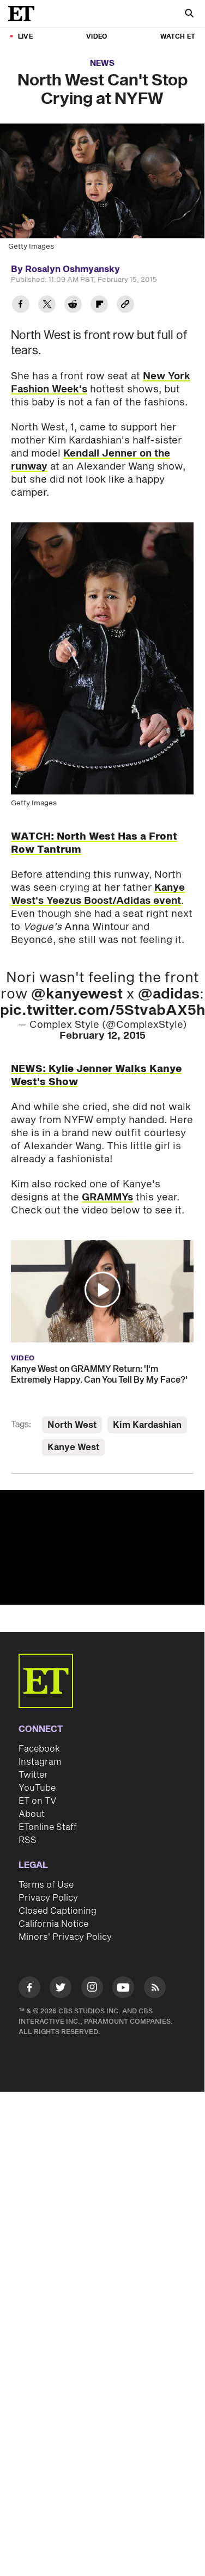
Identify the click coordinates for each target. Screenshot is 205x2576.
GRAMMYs (107, 1197)
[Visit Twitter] (61, 1989)
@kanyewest (77, 994)
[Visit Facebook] (29, 1989)
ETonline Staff (48, 1827)
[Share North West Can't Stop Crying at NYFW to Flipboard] (99, 306)
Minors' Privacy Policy (65, 1937)
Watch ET (178, 37)
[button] (102, 1290)
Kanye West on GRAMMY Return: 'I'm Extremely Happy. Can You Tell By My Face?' (99, 1375)
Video (97, 37)
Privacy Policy (48, 1898)
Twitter (33, 1775)
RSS (28, 1840)
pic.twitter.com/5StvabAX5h (102, 1010)
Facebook (39, 1749)
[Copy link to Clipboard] (125, 306)
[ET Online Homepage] (25, 14)
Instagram (40, 1762)
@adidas (169, 994)
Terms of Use (46, 1885)
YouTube (37, 1788)
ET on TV (37, 1801)
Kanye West (73, 1447)
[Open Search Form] (189, 14)
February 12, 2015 (102, 1036)
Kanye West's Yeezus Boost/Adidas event (98, 894)
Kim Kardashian (147, 1425)
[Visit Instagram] (92, 1989)
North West (72, 1425)
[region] (102, 1547)
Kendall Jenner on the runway (91, 460)
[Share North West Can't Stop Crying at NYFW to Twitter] (47, 306)
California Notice (53, 1924)
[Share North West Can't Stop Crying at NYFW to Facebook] (21, 306)
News (102, 63)
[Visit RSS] (155, 1989)
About (32, 1814)
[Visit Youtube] (123, 1987)
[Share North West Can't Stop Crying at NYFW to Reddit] (73, 306)
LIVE (25, 37)
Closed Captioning (58, 1911)
